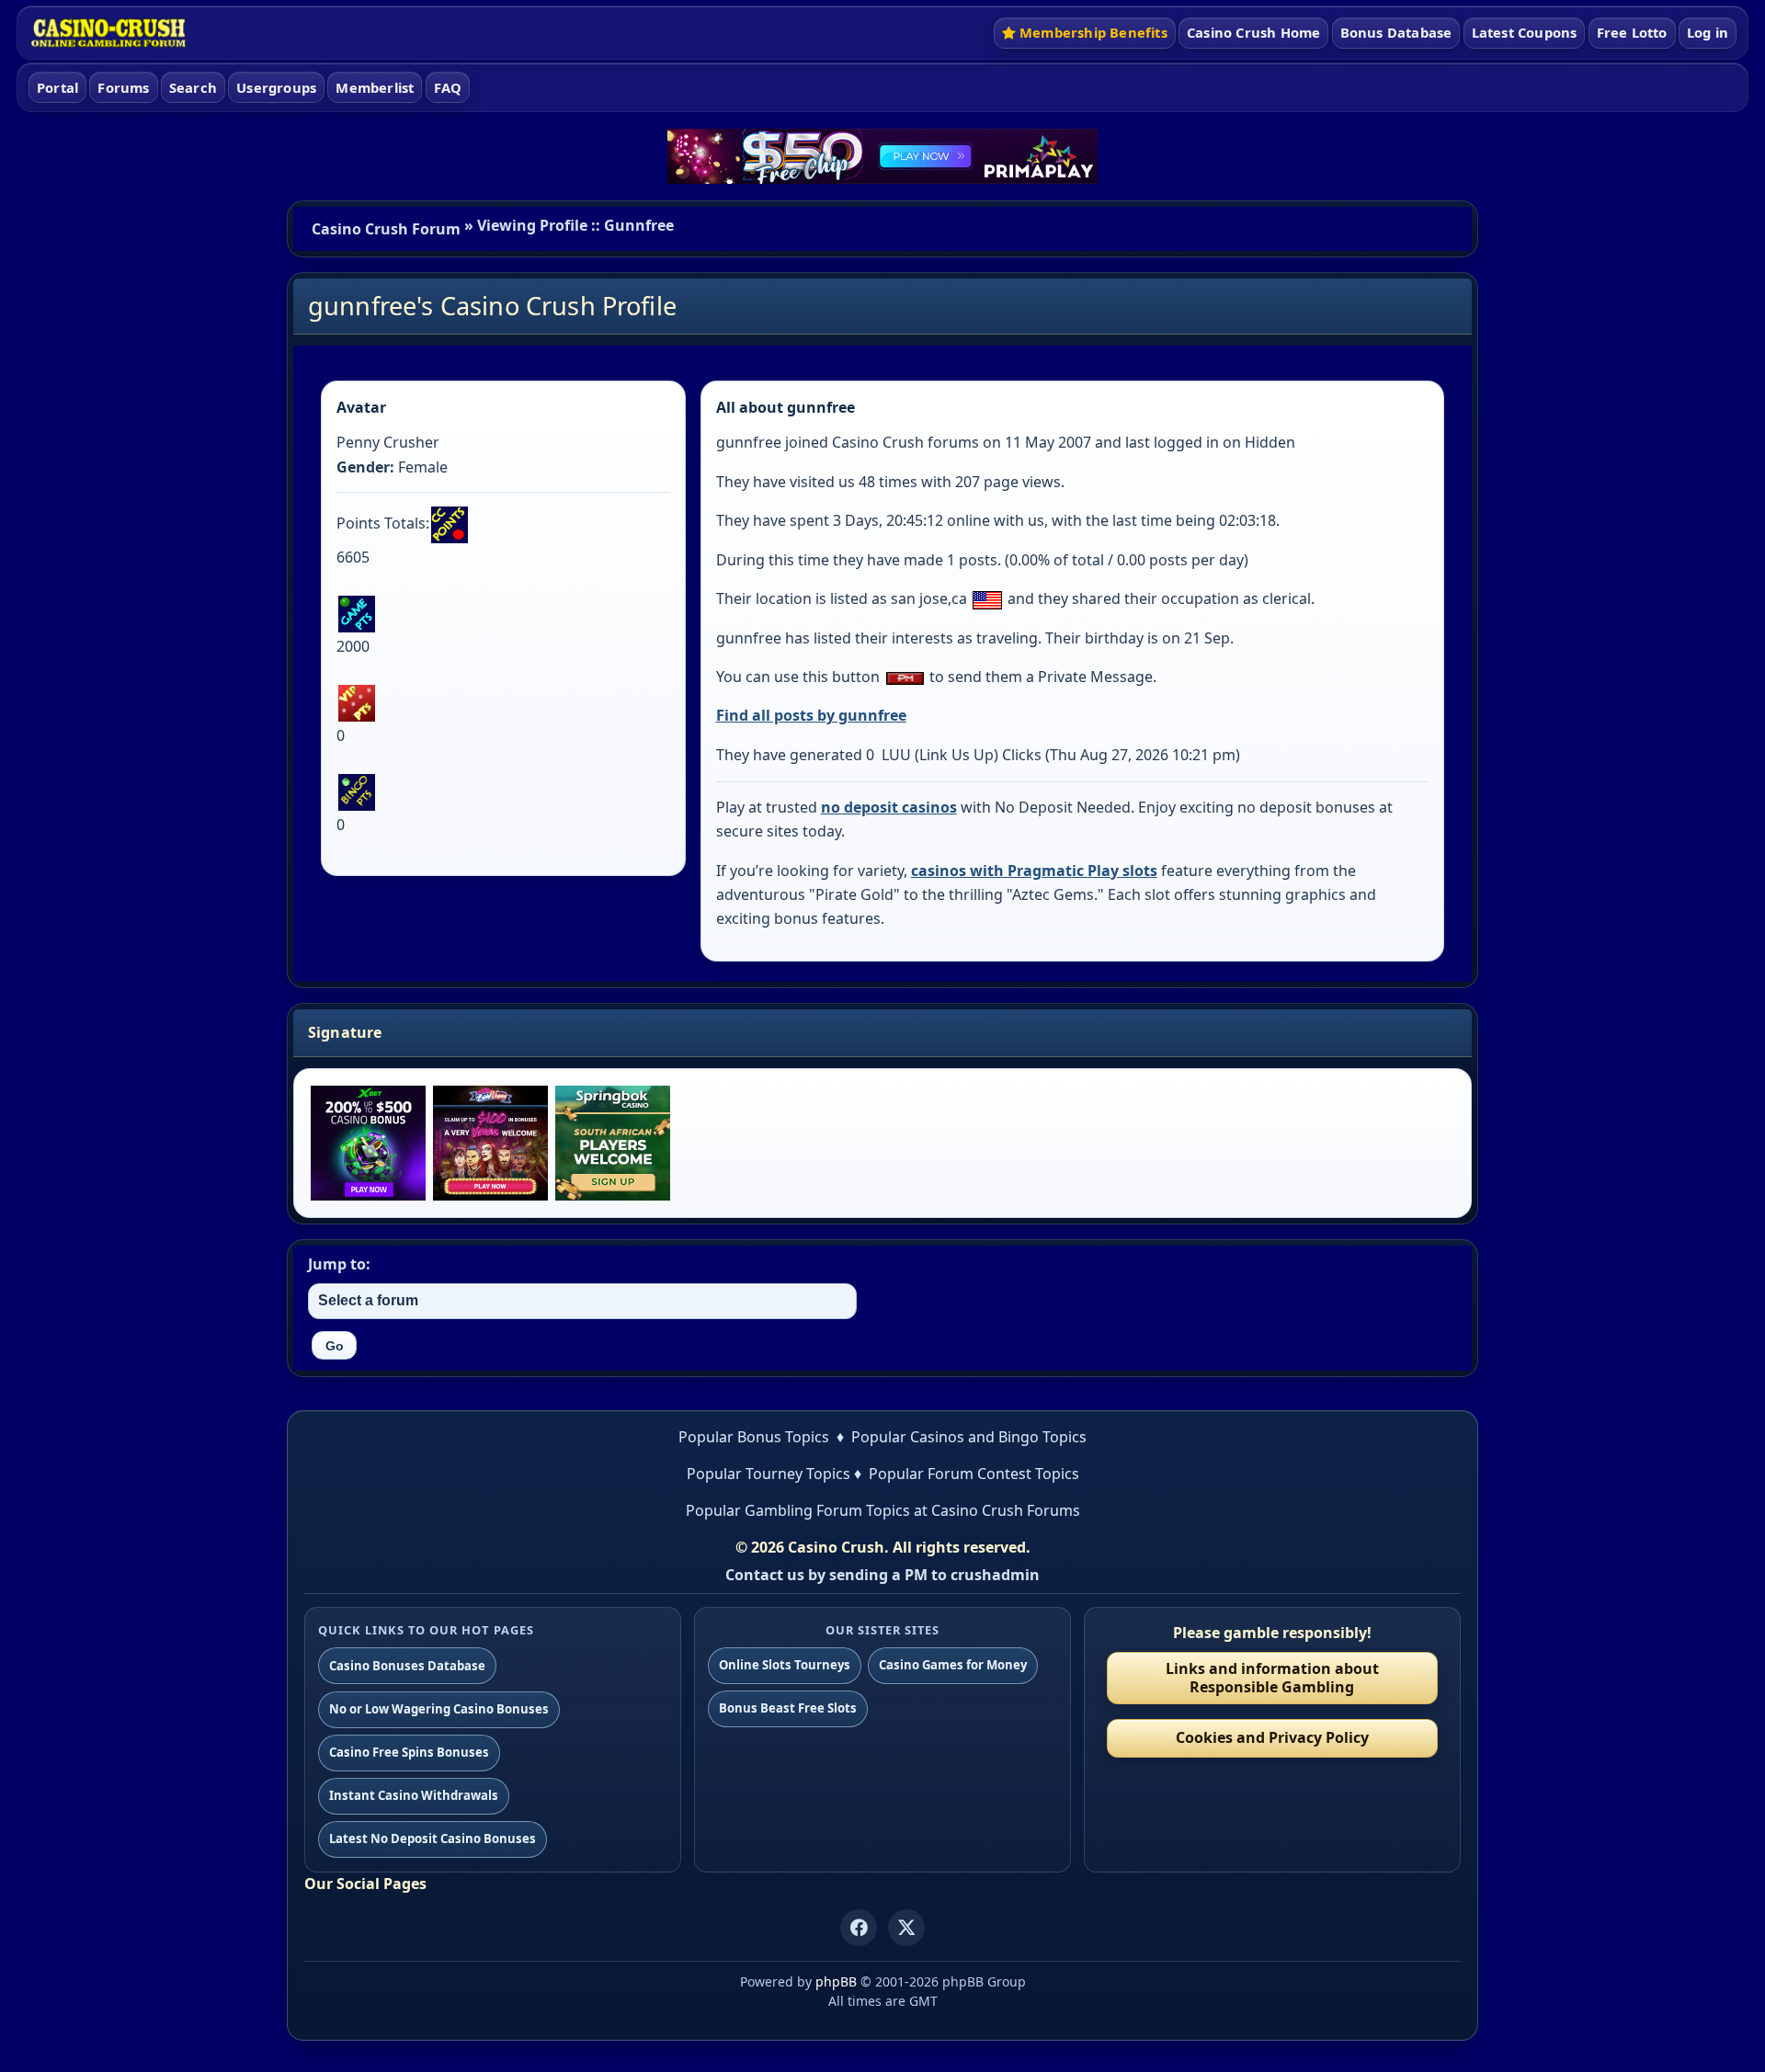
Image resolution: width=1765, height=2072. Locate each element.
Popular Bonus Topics (754, 1437)
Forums (123, 87)
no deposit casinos (889, 807)
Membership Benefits (1093, 32)
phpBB (836, 1981)
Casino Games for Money (953, 1665)
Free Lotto (1632, 32)
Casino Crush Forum (386, 229)
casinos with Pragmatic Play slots (1034, 871)
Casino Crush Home (1253, 32)
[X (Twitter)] (906, 1928)
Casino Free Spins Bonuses (409, 1752)
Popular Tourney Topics (769, 1474)
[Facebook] (859, 1928)
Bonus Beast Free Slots (788, 1708)
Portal (57, 87)
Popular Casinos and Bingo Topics (969, 1437)
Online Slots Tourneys (785, 1665)
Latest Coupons (1525, 32)
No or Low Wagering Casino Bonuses (439, 1709)
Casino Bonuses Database (407, 1666)
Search (193, 87)
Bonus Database (1396, 32)
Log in (1708, 32)
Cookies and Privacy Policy (1272, 1737)
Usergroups (276, 87)
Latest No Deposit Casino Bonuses (433, 1839)
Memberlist (375, 87)
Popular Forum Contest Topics (974, 1474)
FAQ (448, 87)
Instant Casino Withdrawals (414, 1795)
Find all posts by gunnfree (811, 715)
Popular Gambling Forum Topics (798, 1510)
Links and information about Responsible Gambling (1272, 1677)
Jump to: (339, 1264)
